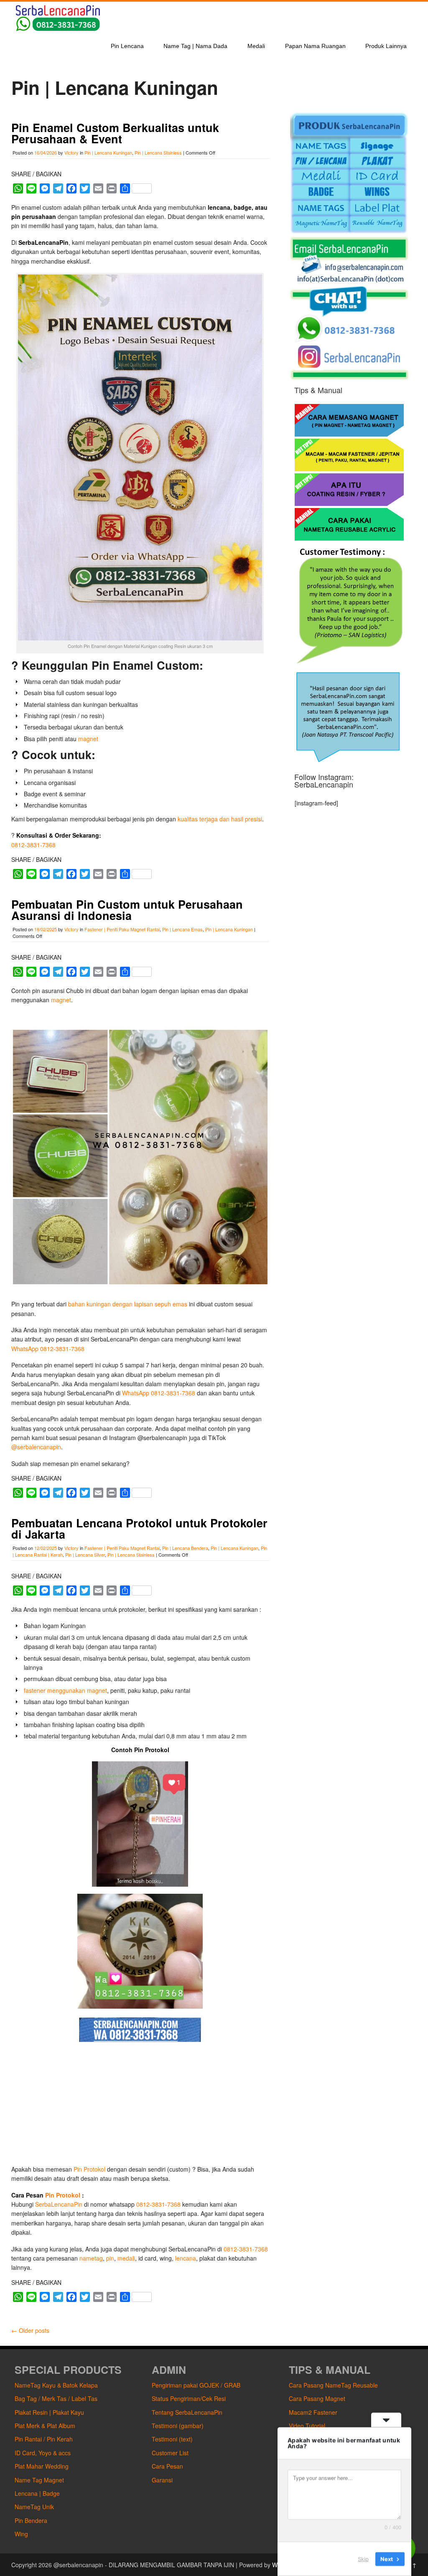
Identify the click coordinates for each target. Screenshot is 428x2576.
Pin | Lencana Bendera (185, 1548)
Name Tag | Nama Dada (195, 46)
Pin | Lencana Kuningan (108, 152)
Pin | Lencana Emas (182, 929)
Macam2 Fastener (313, 2412)
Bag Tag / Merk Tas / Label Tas (56, 2398)
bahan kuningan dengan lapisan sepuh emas (128, 1304)
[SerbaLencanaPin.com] (57, 30)
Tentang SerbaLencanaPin (187, 2412)
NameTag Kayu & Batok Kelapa (56, 2385)
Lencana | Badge (37, 2493)
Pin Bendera (31, 2520)
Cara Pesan (167, 2466)
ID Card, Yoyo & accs (43, 2453)
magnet (88, 739)
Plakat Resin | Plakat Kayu (49, 2412)
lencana (186, 2258)
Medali (256, 46)
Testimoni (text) (172, 2439)
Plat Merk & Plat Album (45, 2426)
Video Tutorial (307, 2426)
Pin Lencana (127, 46)
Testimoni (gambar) (178, 2426)
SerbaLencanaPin (59, 2204)
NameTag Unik (34, 2507)
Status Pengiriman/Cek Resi (189, 2398)
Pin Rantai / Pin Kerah (44, 2439)
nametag (91, 2258)
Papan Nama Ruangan (315, 46)
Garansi (162, 2480)
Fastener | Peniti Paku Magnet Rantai (122, 929)
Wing (21, 2534)
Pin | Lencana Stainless (158, 152)
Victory (71, 152)
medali (126, 2258)
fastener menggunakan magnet (65, 1690)
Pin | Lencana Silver (85, 1555)
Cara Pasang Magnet (317, 2398)
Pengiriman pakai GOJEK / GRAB (196, 2385)
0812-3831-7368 (33, 845)
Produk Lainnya (386, 46)
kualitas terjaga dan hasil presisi (220, 819)
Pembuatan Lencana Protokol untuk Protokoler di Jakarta (139, 1528)
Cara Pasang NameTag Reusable (333, 2385)
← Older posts (30, 2330)
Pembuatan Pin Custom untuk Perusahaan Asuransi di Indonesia (127, 910)
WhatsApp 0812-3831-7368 (48, 1349)
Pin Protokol (89, 2169)
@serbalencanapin (36, 1447)
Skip (363, 2559)
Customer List (170, 2453)
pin (110, 2258)
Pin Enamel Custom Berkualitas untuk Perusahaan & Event (115, 133)
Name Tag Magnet (39, 2480)
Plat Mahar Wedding (42, 2466)
